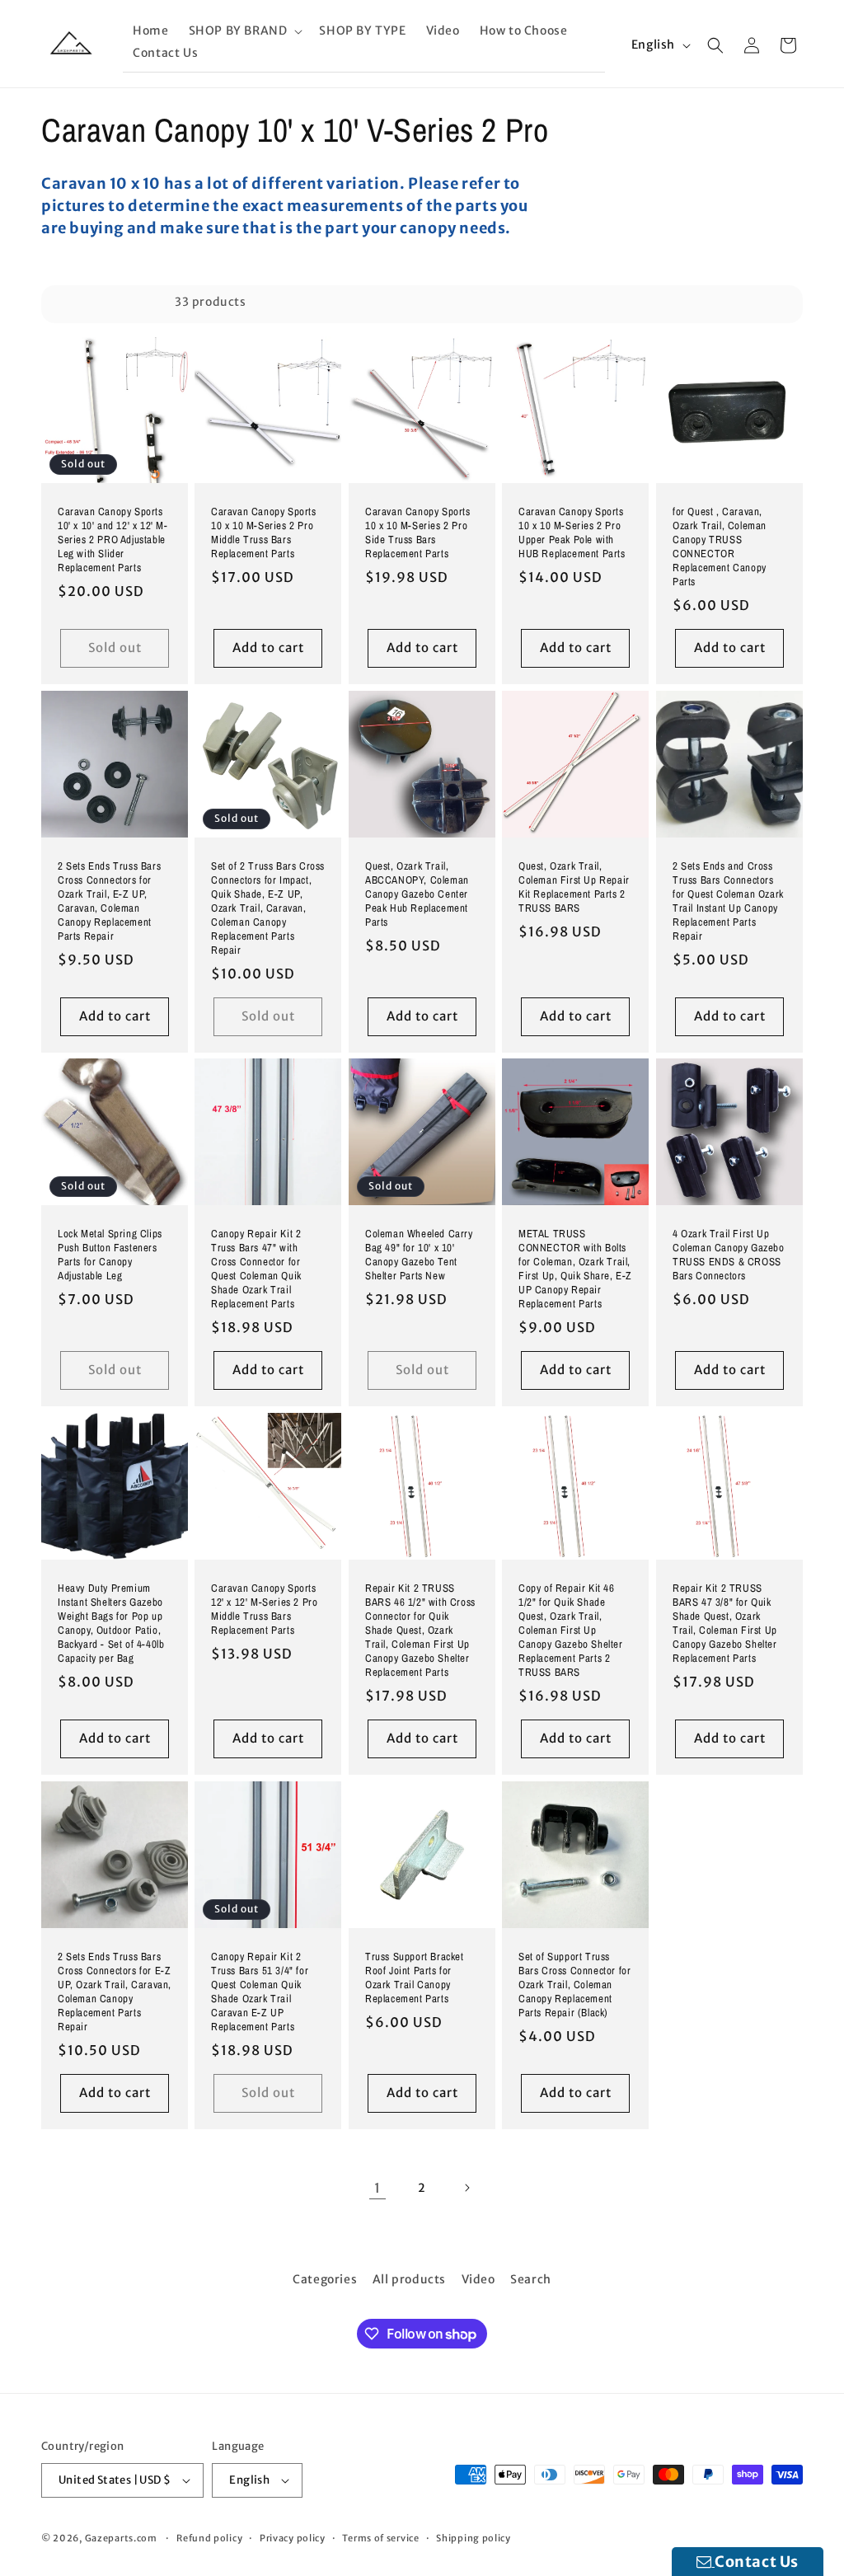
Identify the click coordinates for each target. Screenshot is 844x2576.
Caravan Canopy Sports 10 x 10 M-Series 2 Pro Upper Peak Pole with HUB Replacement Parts (572, 533)
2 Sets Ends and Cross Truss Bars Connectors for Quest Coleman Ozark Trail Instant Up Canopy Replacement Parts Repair (728, 901)
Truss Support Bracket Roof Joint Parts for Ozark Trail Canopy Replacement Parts (415, 1978)
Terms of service (380, 2538)
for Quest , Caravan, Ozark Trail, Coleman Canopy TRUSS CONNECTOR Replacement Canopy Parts (720, 547)
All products (409, 2279)
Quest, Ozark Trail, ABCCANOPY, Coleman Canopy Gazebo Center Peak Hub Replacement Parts (417, 894)
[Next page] (467, 2188)
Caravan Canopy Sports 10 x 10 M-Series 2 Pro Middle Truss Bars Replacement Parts (264, 533)
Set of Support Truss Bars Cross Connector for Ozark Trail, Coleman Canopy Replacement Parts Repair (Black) (574, 1985)
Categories (325, 2279)
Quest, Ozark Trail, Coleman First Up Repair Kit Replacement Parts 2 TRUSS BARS (574, 887)
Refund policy (209, 2538)
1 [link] (377, 2188)
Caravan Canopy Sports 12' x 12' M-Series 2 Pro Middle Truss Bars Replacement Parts (264, 1609)
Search (531, 2279)
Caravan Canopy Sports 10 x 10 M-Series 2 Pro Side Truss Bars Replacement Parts (418, 533)
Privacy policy (293, 2538)
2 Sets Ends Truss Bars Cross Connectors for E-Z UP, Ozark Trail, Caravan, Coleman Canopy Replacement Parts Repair (115, 1992)
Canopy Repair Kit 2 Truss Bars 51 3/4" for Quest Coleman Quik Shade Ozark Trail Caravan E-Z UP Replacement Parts (260, 1992)
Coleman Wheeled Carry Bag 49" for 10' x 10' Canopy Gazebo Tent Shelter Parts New (419, 1256)
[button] (244, 31)
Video (478, 2279)
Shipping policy (474, 2538)
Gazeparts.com (121, 2538)
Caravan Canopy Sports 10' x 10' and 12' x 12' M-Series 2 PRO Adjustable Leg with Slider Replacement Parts (113, 540)
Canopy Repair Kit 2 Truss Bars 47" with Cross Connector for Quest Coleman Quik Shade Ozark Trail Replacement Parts (256, 1269)
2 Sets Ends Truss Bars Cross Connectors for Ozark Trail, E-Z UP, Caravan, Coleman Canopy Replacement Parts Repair (109, 901)
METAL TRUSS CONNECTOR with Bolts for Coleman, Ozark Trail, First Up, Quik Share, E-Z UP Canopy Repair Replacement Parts (575, 1269)
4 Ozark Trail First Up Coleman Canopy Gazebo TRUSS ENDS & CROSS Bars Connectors (729, 1256)
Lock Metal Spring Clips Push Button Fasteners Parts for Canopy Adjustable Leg (110, 1256)
